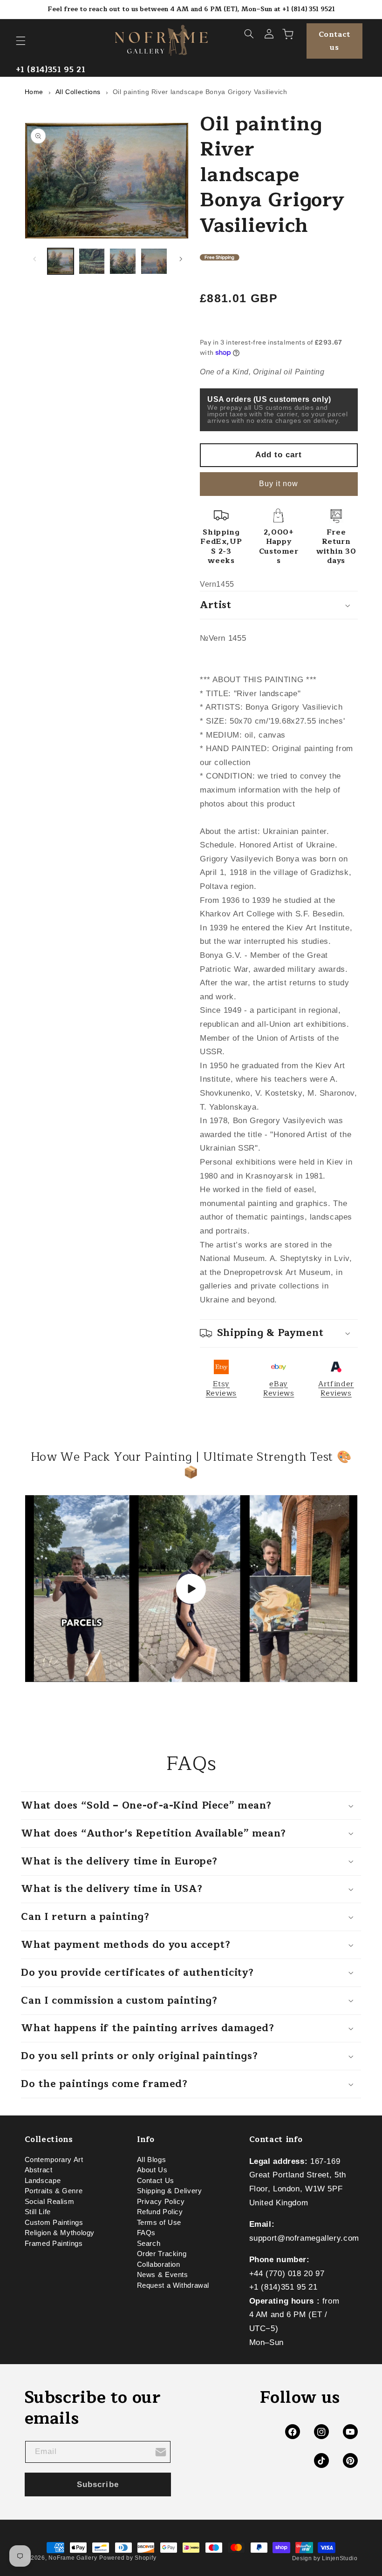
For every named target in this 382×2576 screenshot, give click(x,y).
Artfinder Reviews (336, 1389)
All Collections (78, 92)
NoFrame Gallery (73, 2558)
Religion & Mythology (60, 2233)
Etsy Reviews (221, 1389)
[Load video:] (191, 1589)
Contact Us (156, 2181)
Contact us (334, 41)
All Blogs (152, 2162)
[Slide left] (35, 259)
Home (34, 92)
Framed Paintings (54, 2244)
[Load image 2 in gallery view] (92, 261)
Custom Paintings (54, 2223)
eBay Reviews (279, 1389)
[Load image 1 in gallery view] (61, 261)
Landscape (43, 2181)
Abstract (39, 2170)
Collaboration (159, 2264)
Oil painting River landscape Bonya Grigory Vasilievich (200, 92)
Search (149, 2244)
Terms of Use (159, 2223)
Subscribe (98, 2484)
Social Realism (50, 2202)
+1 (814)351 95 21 (51, 70)
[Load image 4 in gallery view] (154, 261)
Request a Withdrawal (173, 2285)
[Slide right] (181, 259)
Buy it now (279, 484)
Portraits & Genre (54, 2191)
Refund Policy (160, 2212)
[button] (20, 41)
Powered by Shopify (128, 2558)
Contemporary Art (54, 2162)
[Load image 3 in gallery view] (123, 261)
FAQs (147, 2233)
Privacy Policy (161, 2202)
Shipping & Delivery (170, 2191)
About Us (152, 2170)
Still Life (38, 2212)
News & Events (163, 2275)
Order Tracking (162, 2254)
